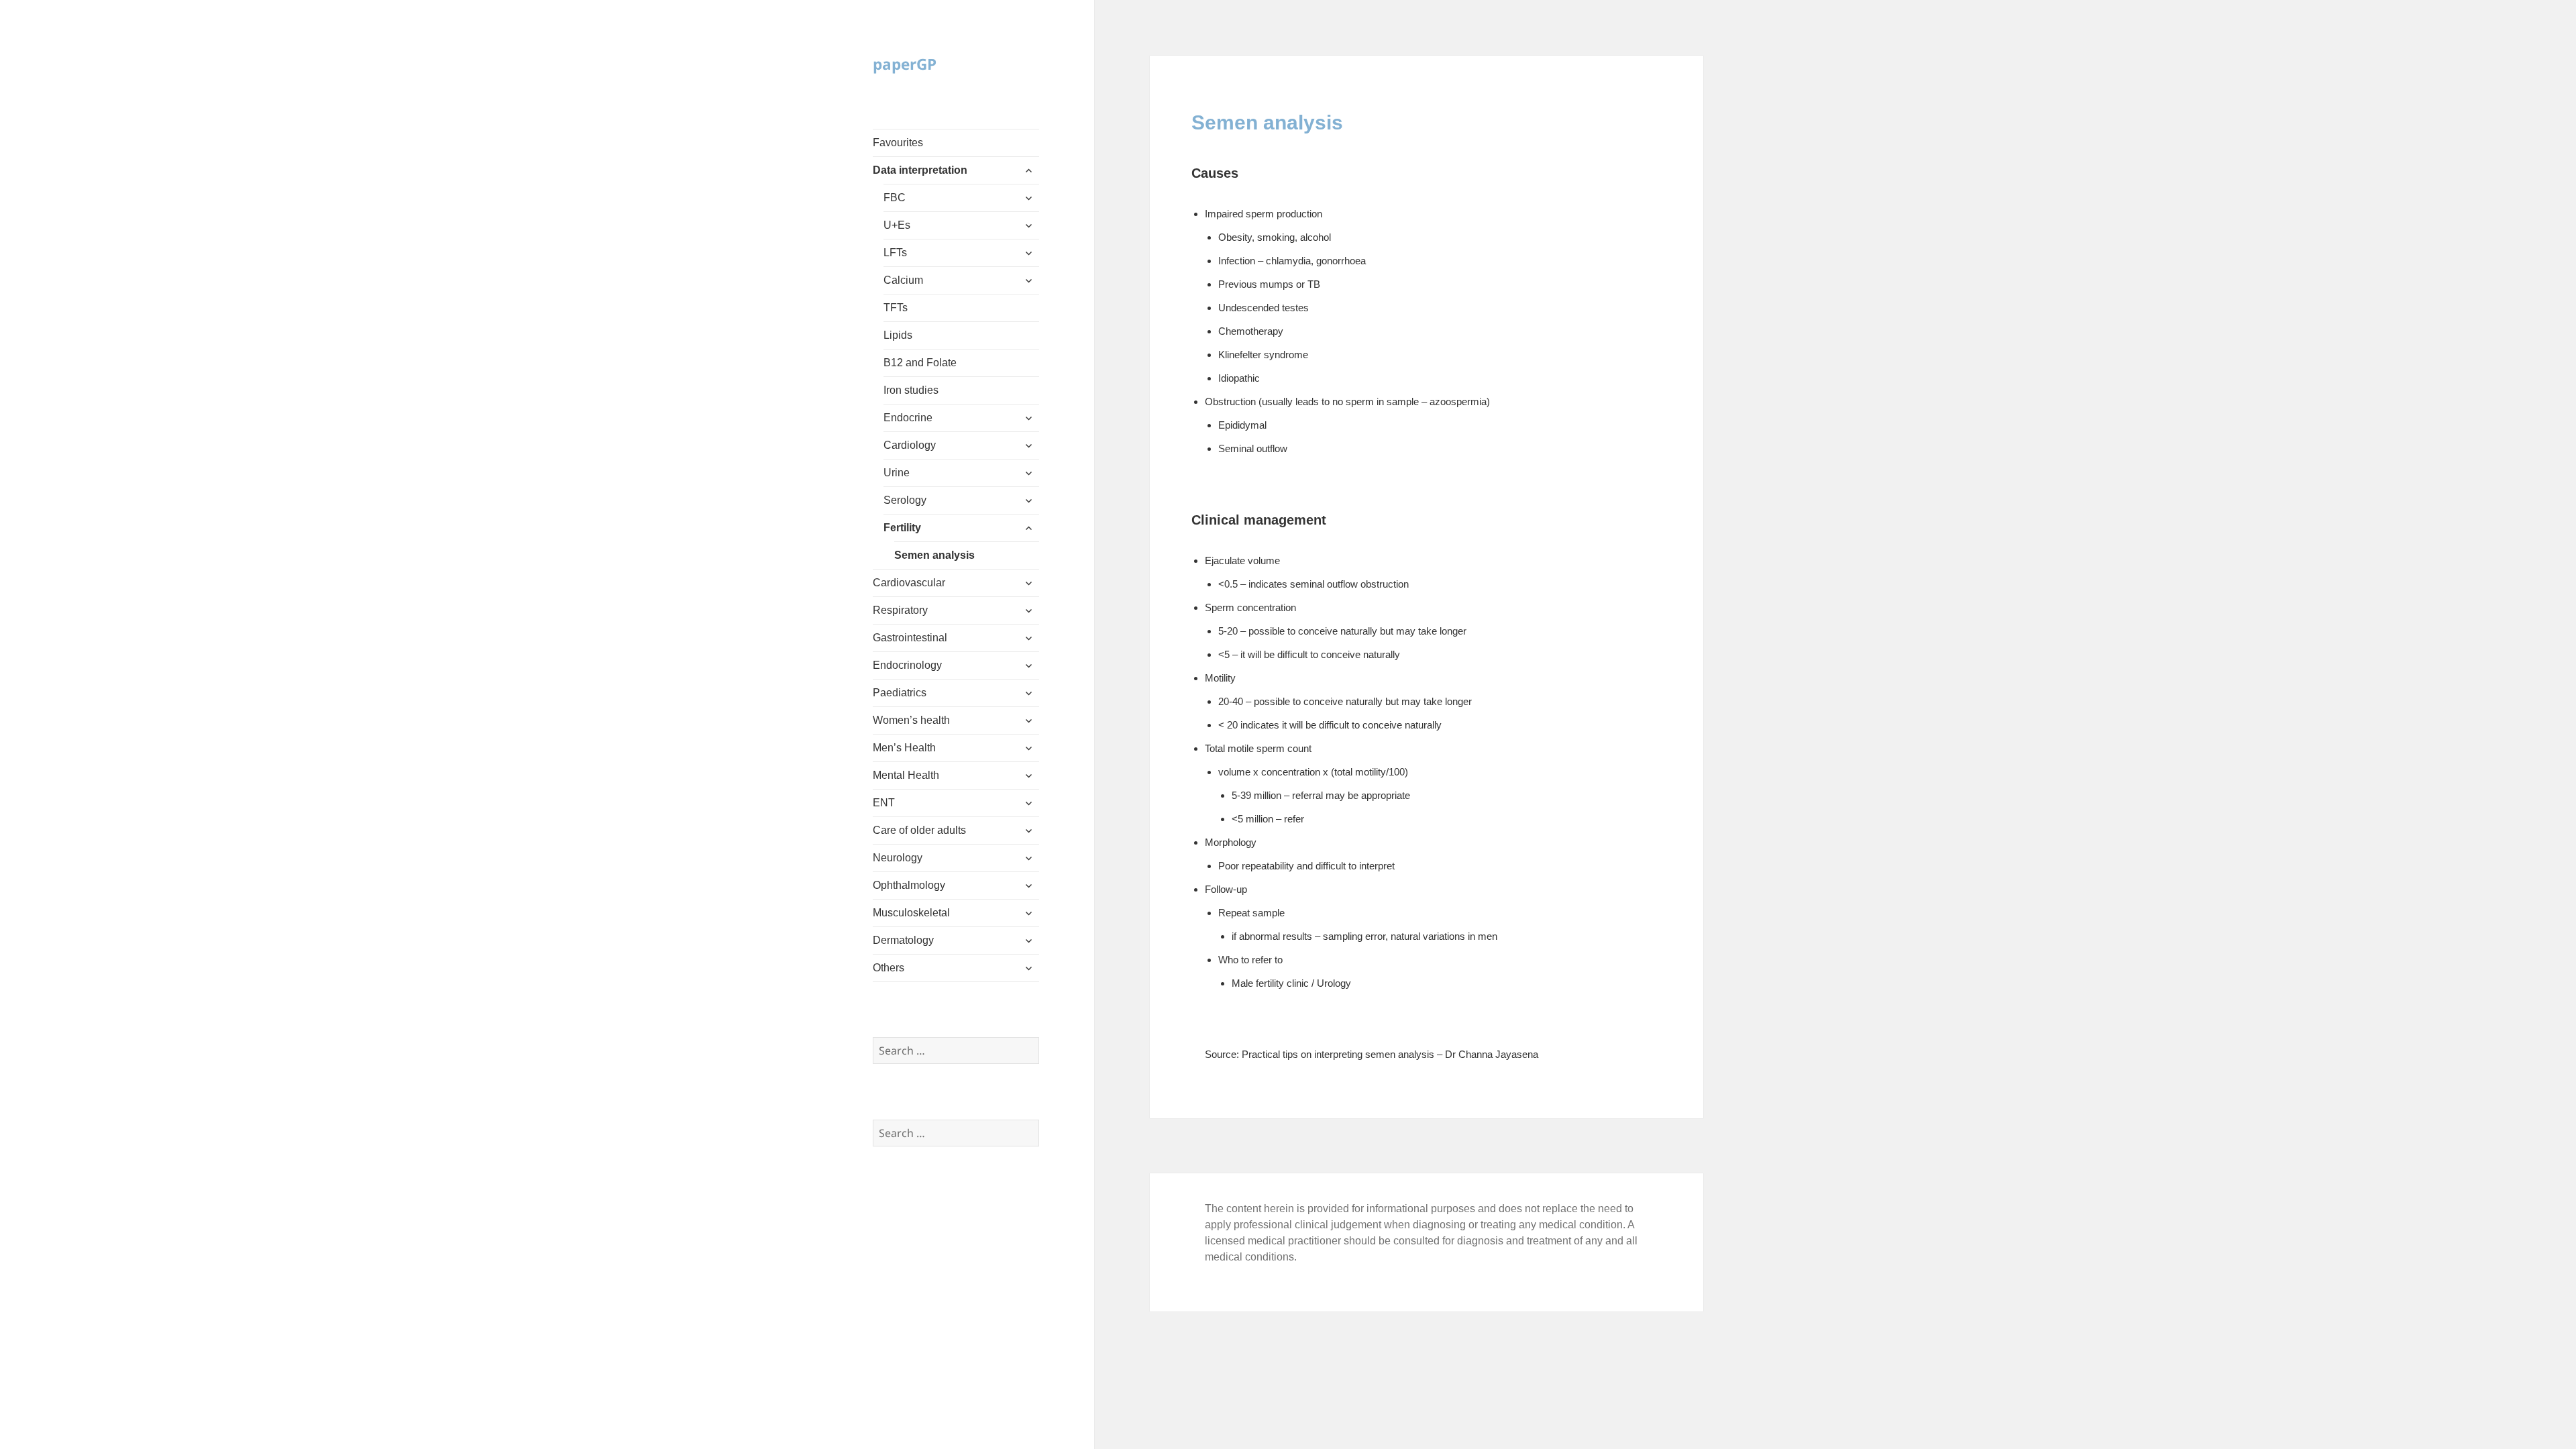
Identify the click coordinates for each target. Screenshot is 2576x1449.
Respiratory (900, 610)
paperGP (905, 64)
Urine (897, 473)
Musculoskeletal (911, 913)
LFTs (895, 253)
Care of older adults (919, 830)
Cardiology (910, 445)
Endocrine (908, 418)
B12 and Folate (920, 363)
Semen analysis (934, 555)
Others (889, 968)
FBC (895, 198)
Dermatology (903, 940)
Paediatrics (900, 693)
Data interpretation (920, 170)
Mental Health (906, 775)
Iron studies (911, 390)
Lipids (898, 335)
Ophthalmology (909, 885)
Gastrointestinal (910, 638)
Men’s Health (904, 748)
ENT (884, 803)
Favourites (898, 143)
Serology (905, 500)
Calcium (903, 280)
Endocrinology (907, 665)
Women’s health (911, 720)
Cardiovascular (909, 583)
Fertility (902, 528)
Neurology (898, 858)
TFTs (896, 308)
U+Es (897, 225)
